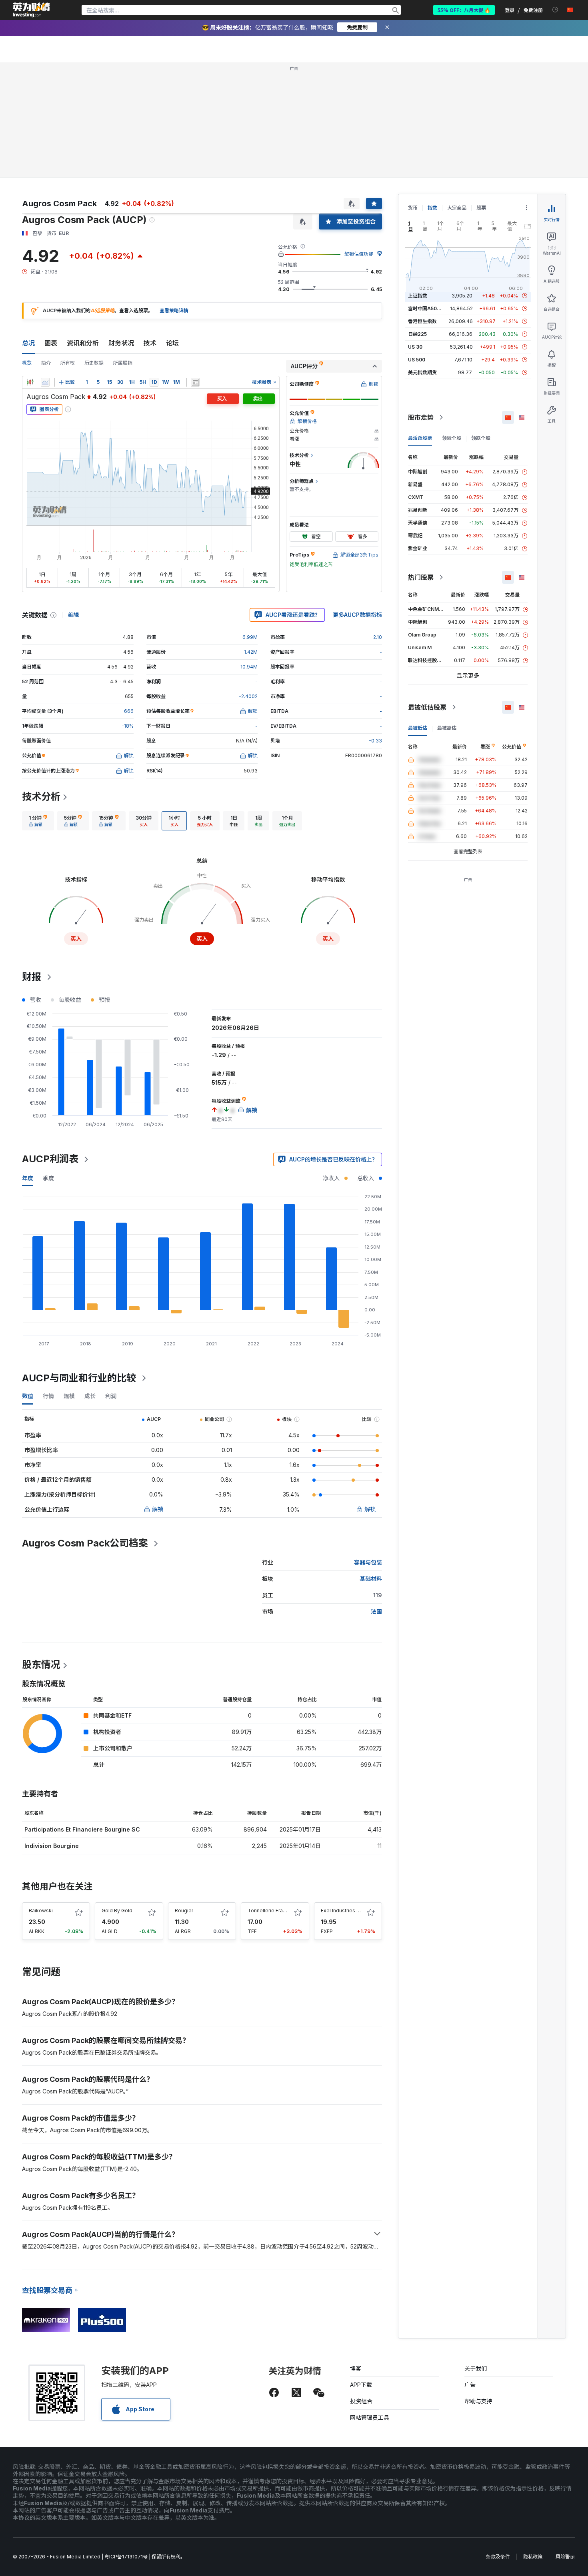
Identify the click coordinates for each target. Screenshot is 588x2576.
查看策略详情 (174, 310)
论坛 (172, 343)
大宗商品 (457, 208)
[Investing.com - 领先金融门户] (31, 10)
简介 (46, 363)
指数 (432, 208)
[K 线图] (30, 382)
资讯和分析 (83, 343)
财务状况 (121, 343)
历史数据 (94, 363)
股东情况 (41, 1665)
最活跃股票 (420, 438)
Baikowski (41, 1911)
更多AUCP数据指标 (357, 615)
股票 (481, 208)
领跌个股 (481, 438)
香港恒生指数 (422, 321)
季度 (48, 1178)
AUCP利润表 (50, 1159)
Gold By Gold (117, 1911)
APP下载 (361, 2385)
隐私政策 (533, 2557)
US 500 (417, 360)
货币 (413, 208)
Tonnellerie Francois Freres (280, 1911)
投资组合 (361, 2401)
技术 (150, 343)
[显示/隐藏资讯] (195, 382)
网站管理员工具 (370, 2417)
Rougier (184, 1911)
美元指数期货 (422, 372)
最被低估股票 (427, 707)
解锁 (158, 1509)
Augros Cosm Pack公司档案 (85, 1543)
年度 (28, 1178)
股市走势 (421, 417)
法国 (376, 1611)
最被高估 (447, 728)
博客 (356, 2368)
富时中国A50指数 (427, 308)
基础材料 (371, 1579)
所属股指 (123, 363)
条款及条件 (498, 2557)
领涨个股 (452, 438)
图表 (51, 343)
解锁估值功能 (359, 254)
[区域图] (45, 382)
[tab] (38, 821)
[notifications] (555, 10)
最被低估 (418, 728)
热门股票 (421, 577)
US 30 (415, 347)
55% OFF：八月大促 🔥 (464, 10)
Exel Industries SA (342, 1911)
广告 (470, 2385)
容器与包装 (368, 1562)
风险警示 (565, 2557)
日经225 (417, 334)
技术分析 (41, 797)
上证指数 (418, 296)
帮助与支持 (478, 2401)
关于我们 (476, 2368)
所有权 (68, 363)
